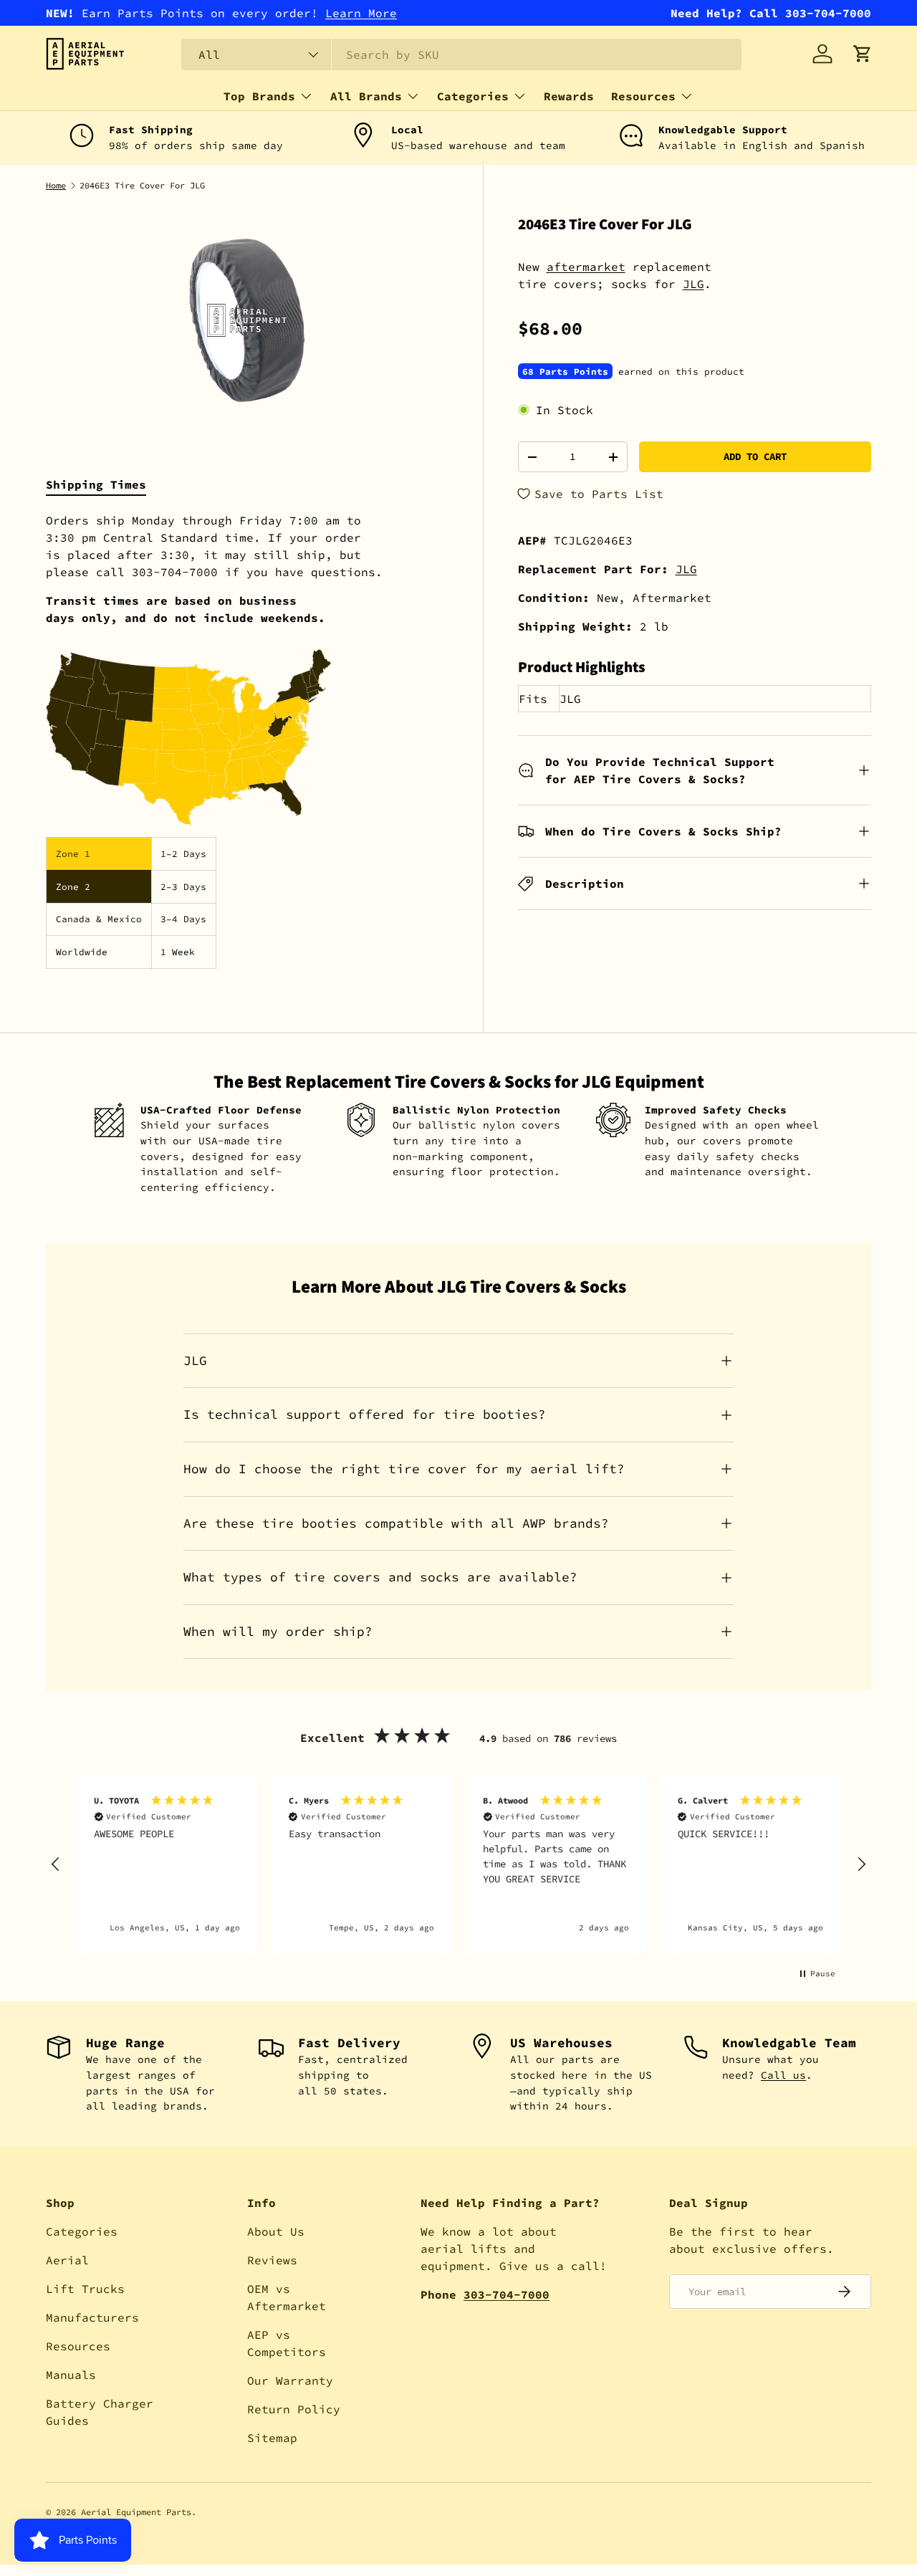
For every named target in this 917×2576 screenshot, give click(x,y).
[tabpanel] (247, 740)
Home (56, 186)
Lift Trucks (85, 2289)
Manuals (71, 2375)
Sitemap (272, 2438)
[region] (458, 1865)
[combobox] (461, 54)
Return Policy (294, 2409)
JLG (693, 284)
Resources (643, 96)
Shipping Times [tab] (96, 484)
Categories (473, 96)
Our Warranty (290, 2380)
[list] (247, 320)
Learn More (361, 13)
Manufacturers (92, 2317)
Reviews (272, 2260)
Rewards (569, 96)
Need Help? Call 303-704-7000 (771, 13)
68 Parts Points (565, 371)
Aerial (67, 2260)
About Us (276, 2231)
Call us (783, 2075)
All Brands (366, 96)
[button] (863, 54)
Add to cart (755, 456)
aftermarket (586, 267)
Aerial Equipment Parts (136, 2512)
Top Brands (259, 96)
